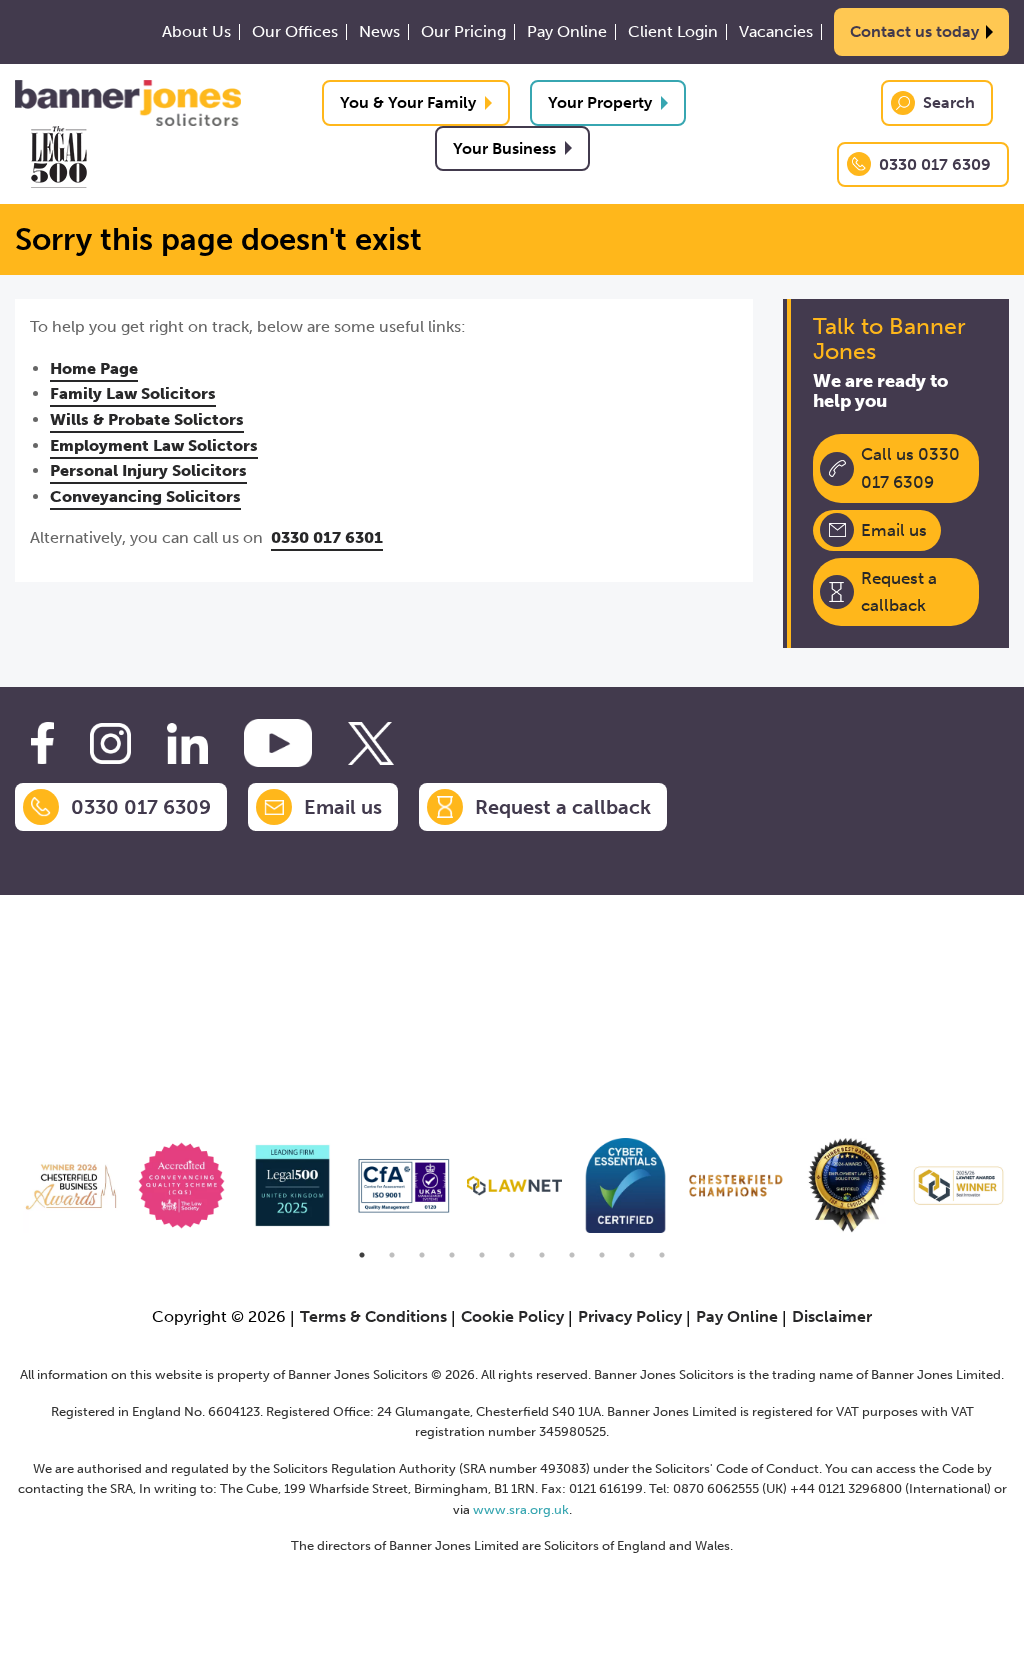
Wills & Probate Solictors (147, 419)
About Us (196, 32)
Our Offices (295, 32)
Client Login (673, 32)
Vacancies (776, 32)
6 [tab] (512, 1255)
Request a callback (899, 591)
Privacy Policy (630, 1316)
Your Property (600, 102)
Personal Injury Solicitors (148, 470)
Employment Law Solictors (154, 445)
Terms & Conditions (373, 1316)
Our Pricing (463, 32)
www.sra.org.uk (521, 1509)
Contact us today (914, 31)
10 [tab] (632, 1255)
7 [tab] (542, 1255)
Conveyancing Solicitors (145, 496)
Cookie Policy (512, 1316)
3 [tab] (422, 1255)
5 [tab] (482, 1255)
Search (949, 102)
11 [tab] (662, 1255)
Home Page (94, 368)
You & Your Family (408, 102)
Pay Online (567, 32)
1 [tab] (362, 1255)
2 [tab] (392, 1255)
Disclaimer (832, 1316)
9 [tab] (602, 1255)
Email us (894, 530)
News (379, 32)
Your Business (504, 148)
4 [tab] (452, 1255)
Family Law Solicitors (133, 393)
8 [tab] (572, 1255)
